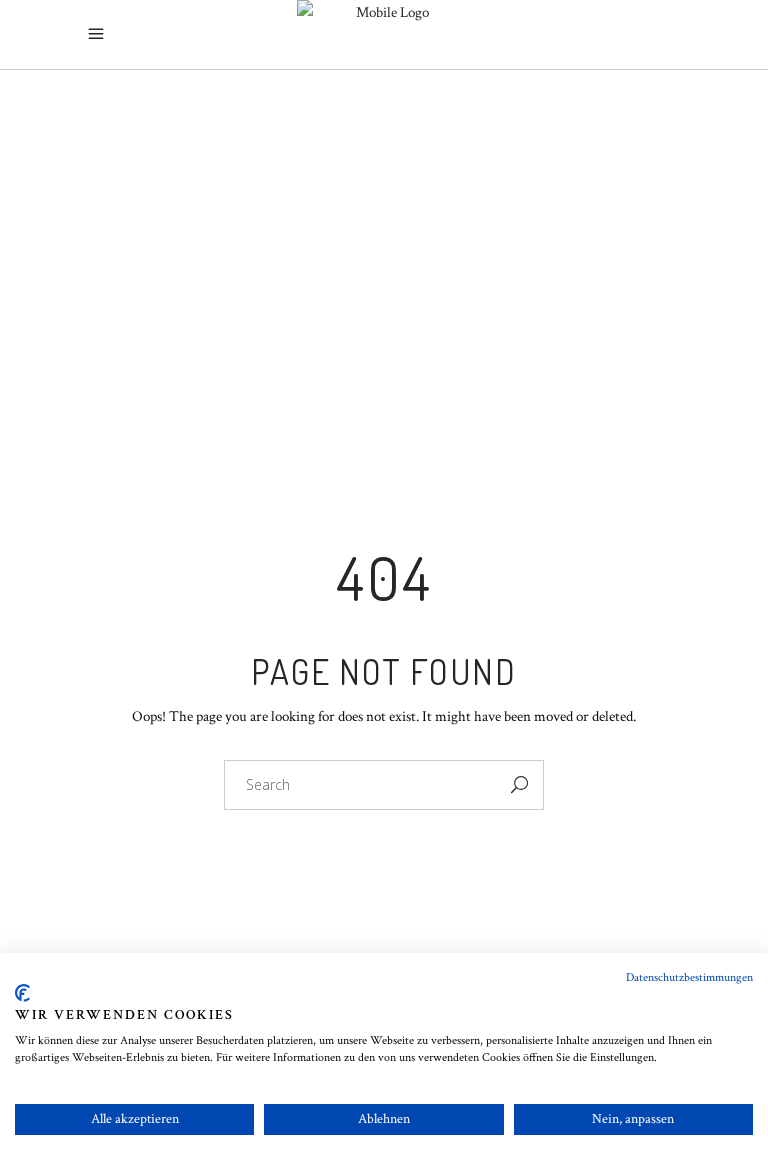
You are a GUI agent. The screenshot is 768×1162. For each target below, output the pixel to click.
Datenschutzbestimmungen (689, 977)
